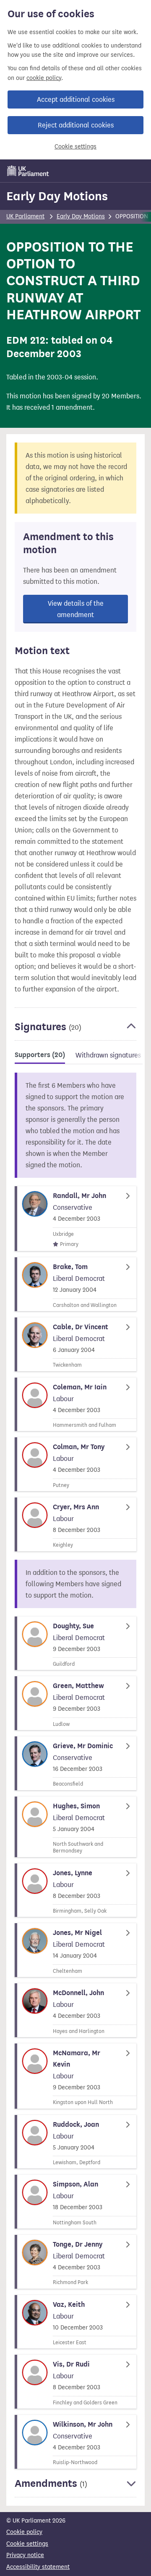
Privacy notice (25, 2555)
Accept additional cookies (76, 99)
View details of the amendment (76, 609)
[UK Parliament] (28, 171)
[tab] (40, 1056)
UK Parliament (25, 216)
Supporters (40, 1055)
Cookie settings (75, 147)
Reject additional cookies (76, 125)
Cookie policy (24, 2532)
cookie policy (44, 78)
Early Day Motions (57, 196)
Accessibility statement (38, 2567)
